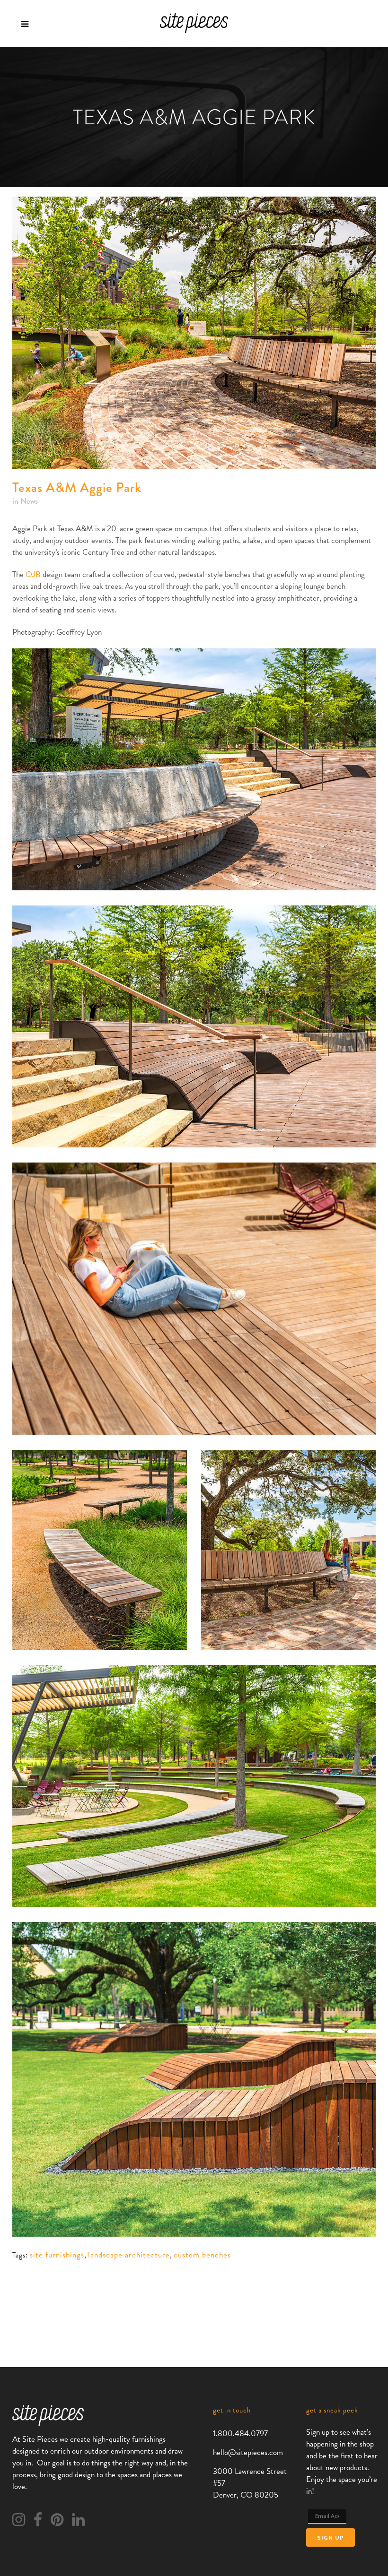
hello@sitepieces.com (248, 2452)
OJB (33, 574)
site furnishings (57, 2255)
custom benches (202, 2255)
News (29, 501)
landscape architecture (129, 2255)
